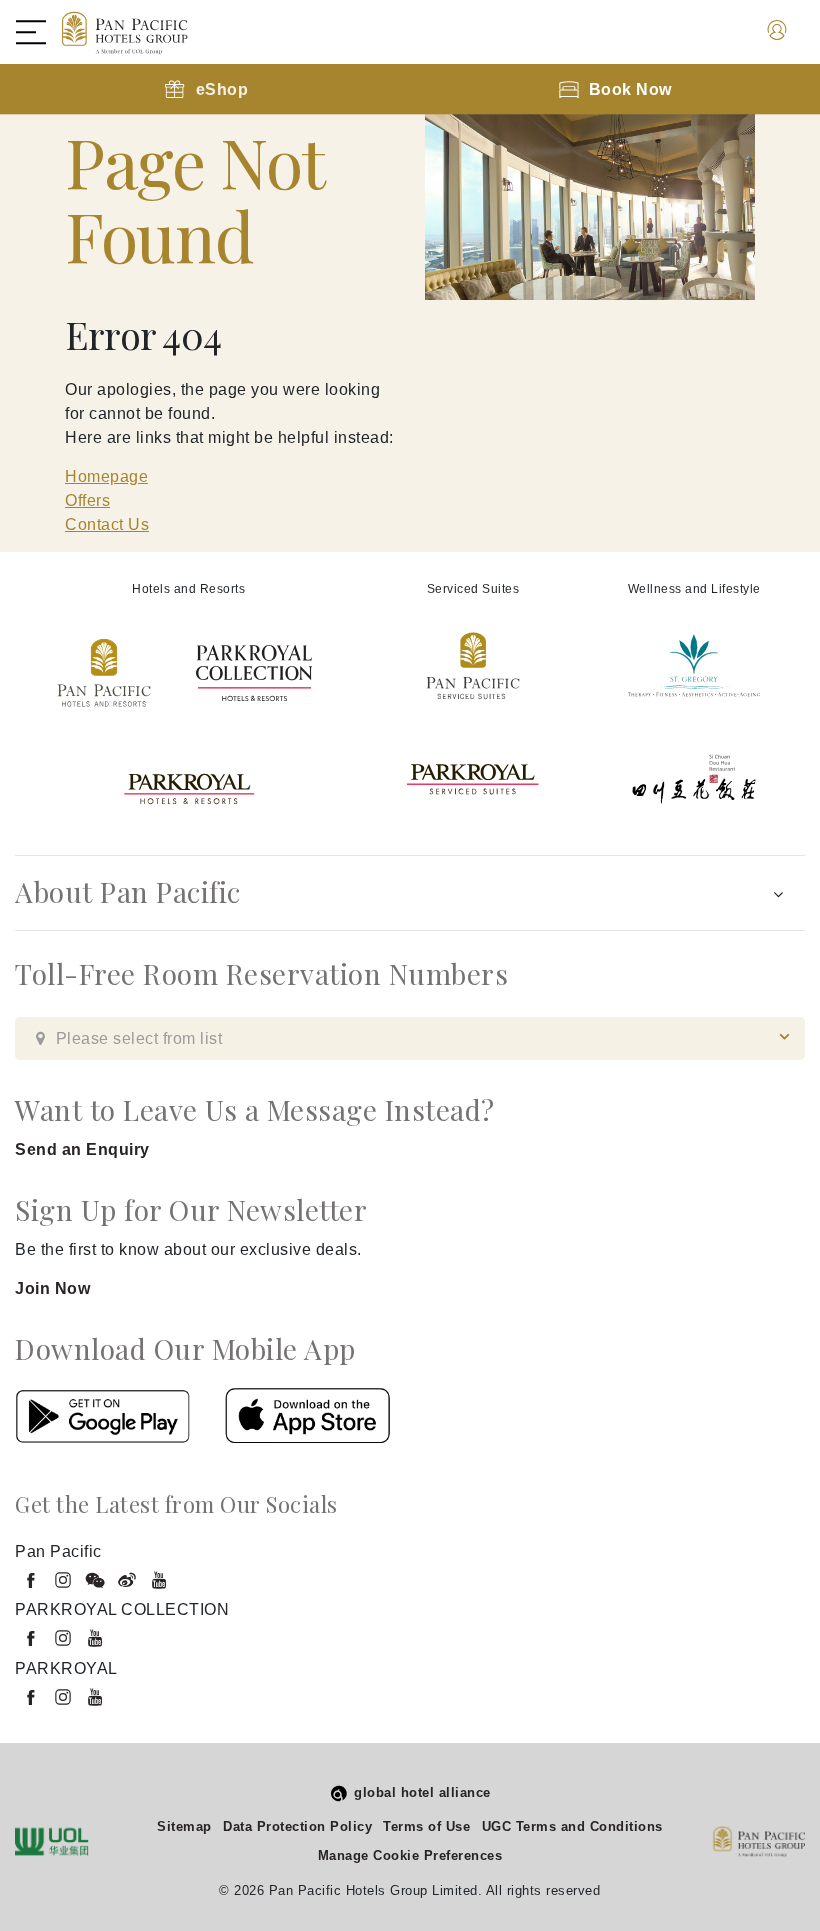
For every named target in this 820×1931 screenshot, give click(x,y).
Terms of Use (426, 1826)
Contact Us (107, 524)
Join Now (52, 1288)
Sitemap (184, 1826)
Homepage (106, 476)
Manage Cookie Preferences (410, 1855)
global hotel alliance (422, 1792)
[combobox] (410, 1038)
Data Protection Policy (297, 1826)
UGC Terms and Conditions (572, 1826)
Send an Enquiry (82, 1149)
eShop (222, 89)
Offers (87, 500)
